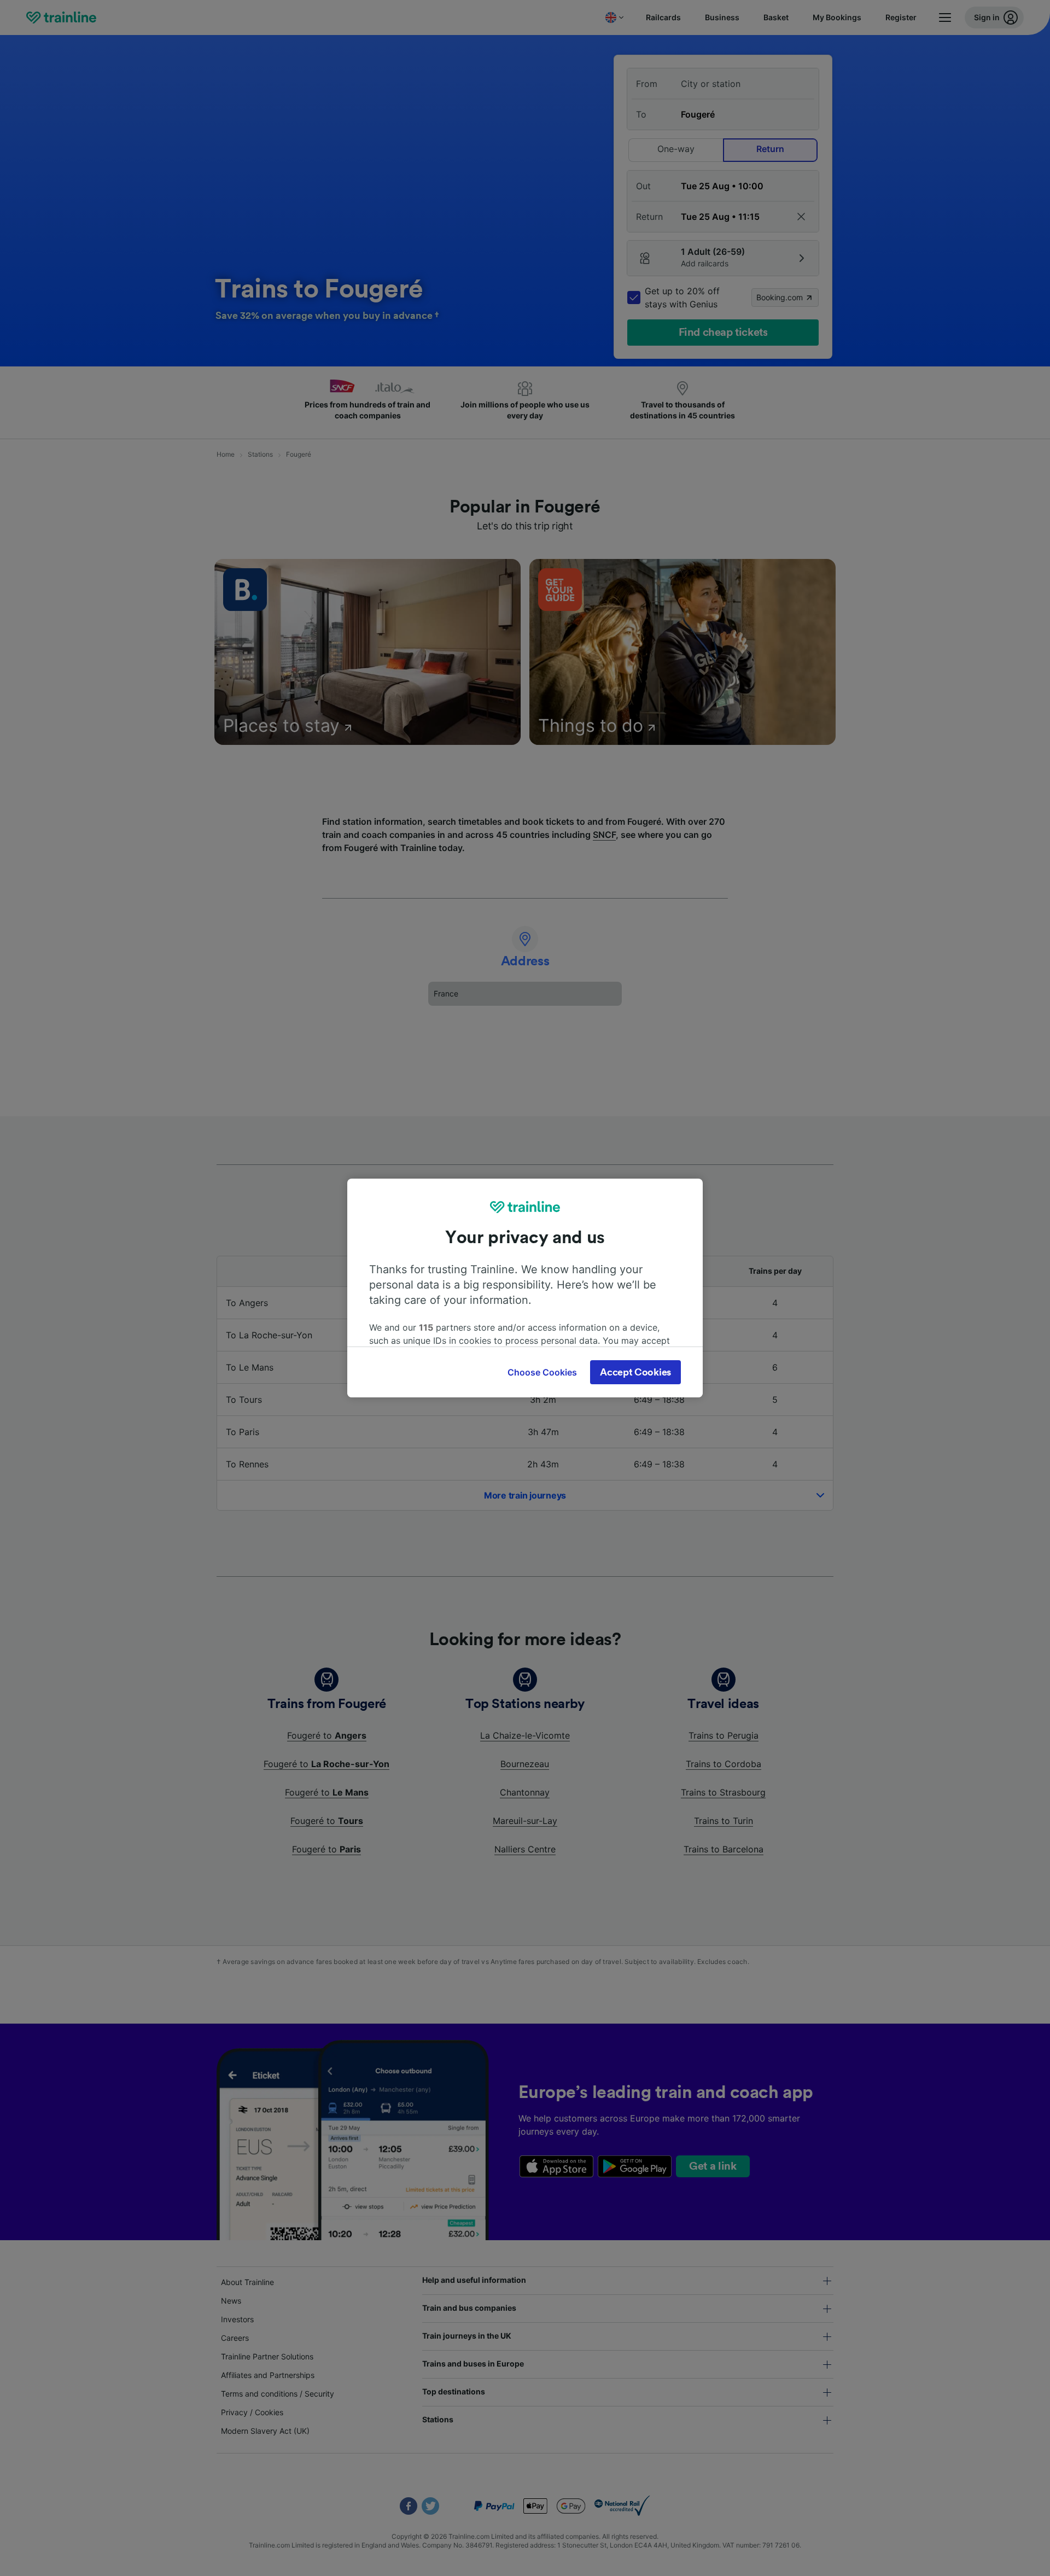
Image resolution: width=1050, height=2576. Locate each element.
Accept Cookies (635, 1372)
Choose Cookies (542, 1372)
